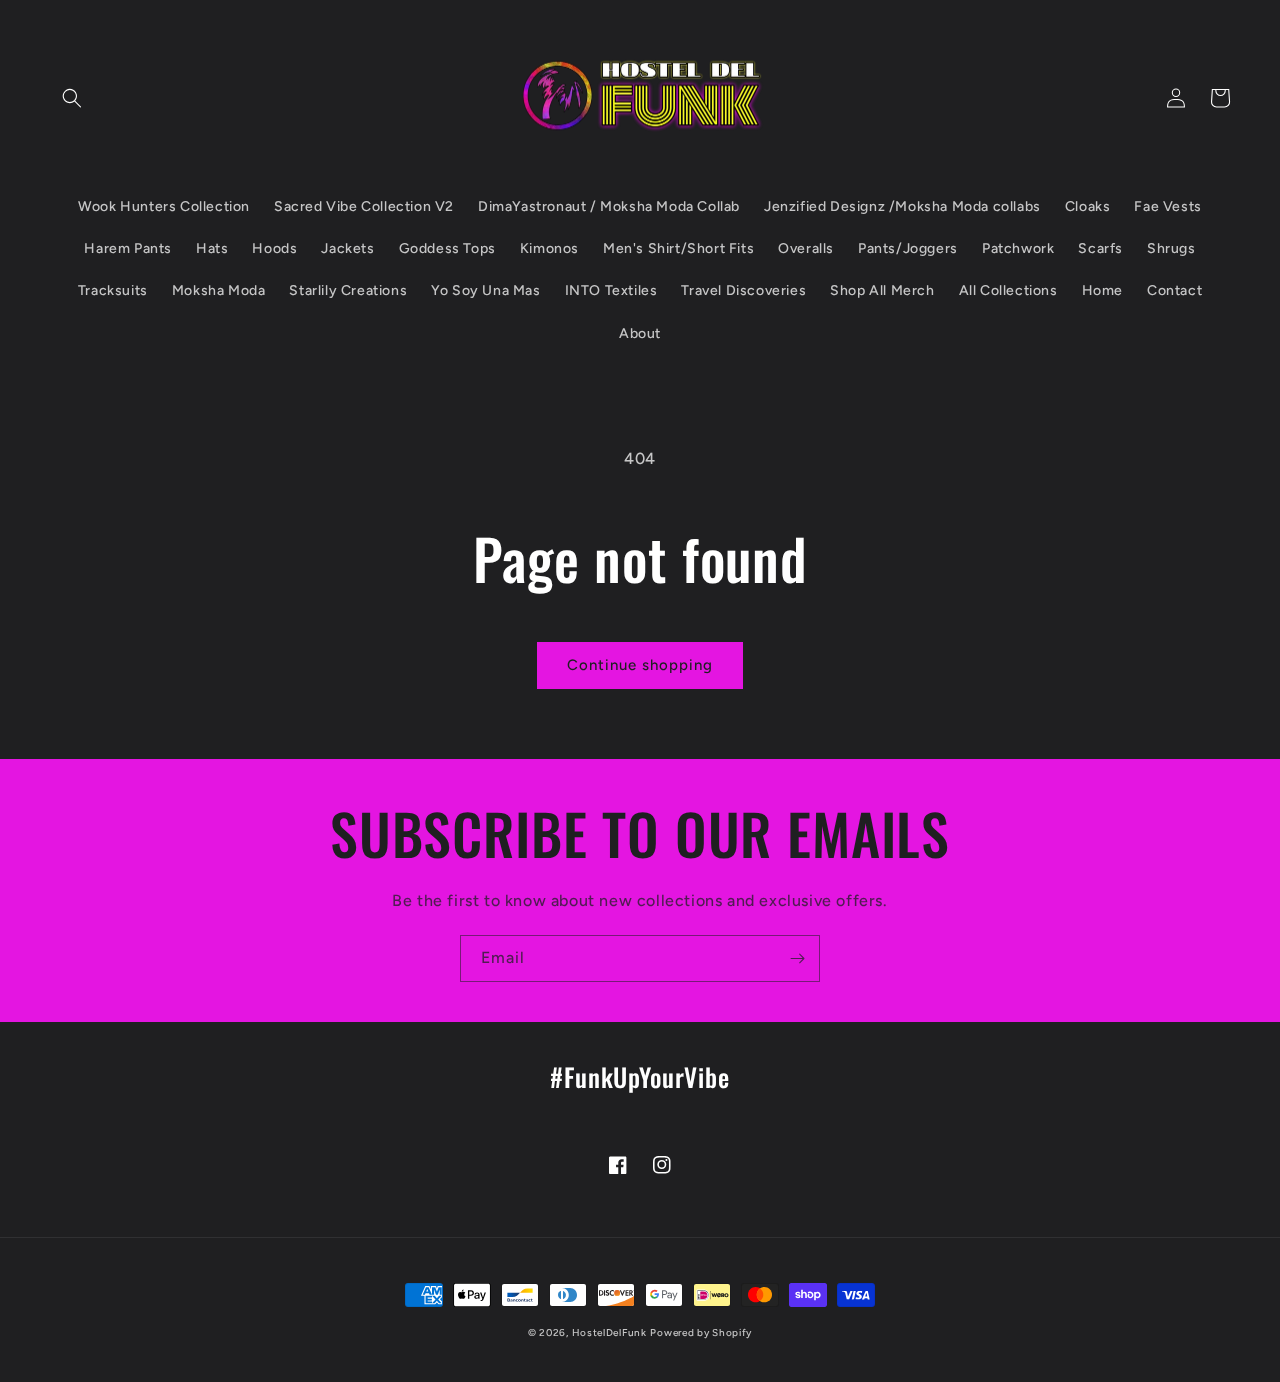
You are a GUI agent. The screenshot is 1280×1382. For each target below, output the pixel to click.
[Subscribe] (797, 958)
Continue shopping (640, 665)
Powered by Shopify (701, 1332)
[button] (72, 98)
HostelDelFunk (609, 1332)
